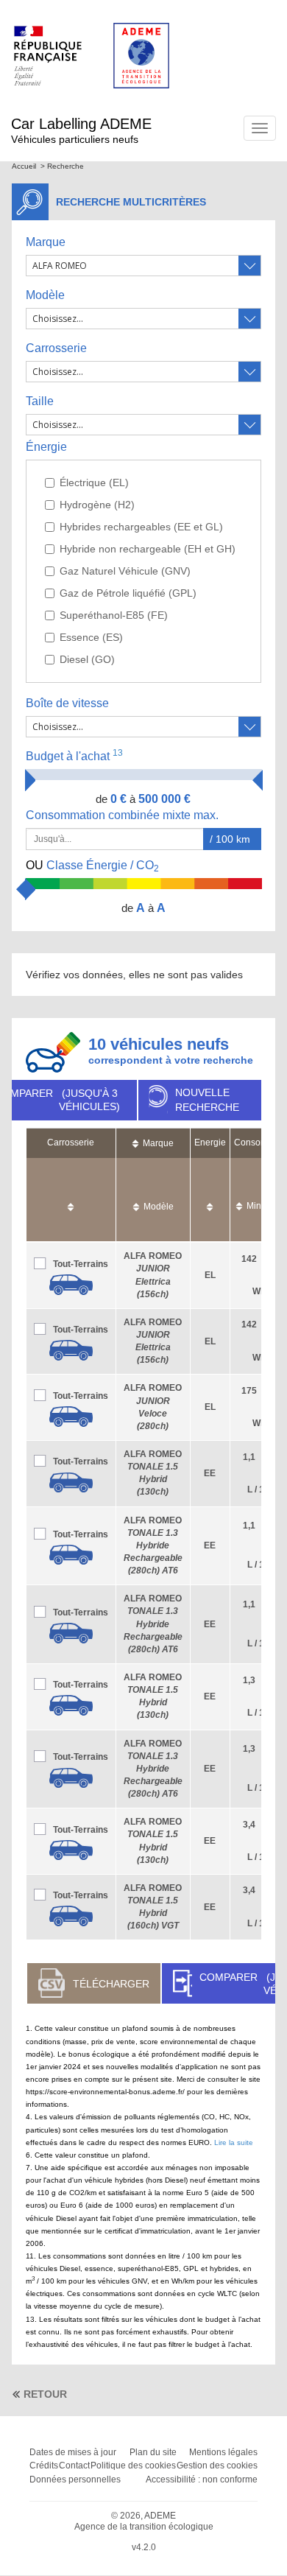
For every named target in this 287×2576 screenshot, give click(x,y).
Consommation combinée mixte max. (124, 815)
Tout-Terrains (81, 1264)
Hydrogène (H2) (97, 505)
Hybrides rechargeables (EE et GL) (141, 527)
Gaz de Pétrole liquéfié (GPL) (128, 593)
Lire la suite (234, 2142)
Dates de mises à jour (73, 2452)
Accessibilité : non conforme (202, 2480)
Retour (45, 2394)
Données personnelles (75, 2480)
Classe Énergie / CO (92, 866)
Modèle (45, 295)
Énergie (46, 447)
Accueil (24, 166)
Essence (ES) (91, 637)
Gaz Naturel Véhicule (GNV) (125, 571)
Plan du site (153, 2452)
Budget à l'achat (74, 755)
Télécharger (111, 1984)
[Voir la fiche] (71, 1285)
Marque (46, 242)
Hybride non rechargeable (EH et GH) (148, 549)
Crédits (44, 2466)
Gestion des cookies (217, 2466)
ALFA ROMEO (153, 1546)
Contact (74, 2466)
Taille (40, 401)
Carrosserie (56, 348)
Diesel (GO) (87, 659)
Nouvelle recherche (207, 1100)
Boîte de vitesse (67, 703)
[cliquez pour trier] (71, 1200)
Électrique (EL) (94, 482)
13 (118, 753)
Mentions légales (223, 2452)
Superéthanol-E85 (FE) (114, 615)
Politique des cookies (133, 2466)
